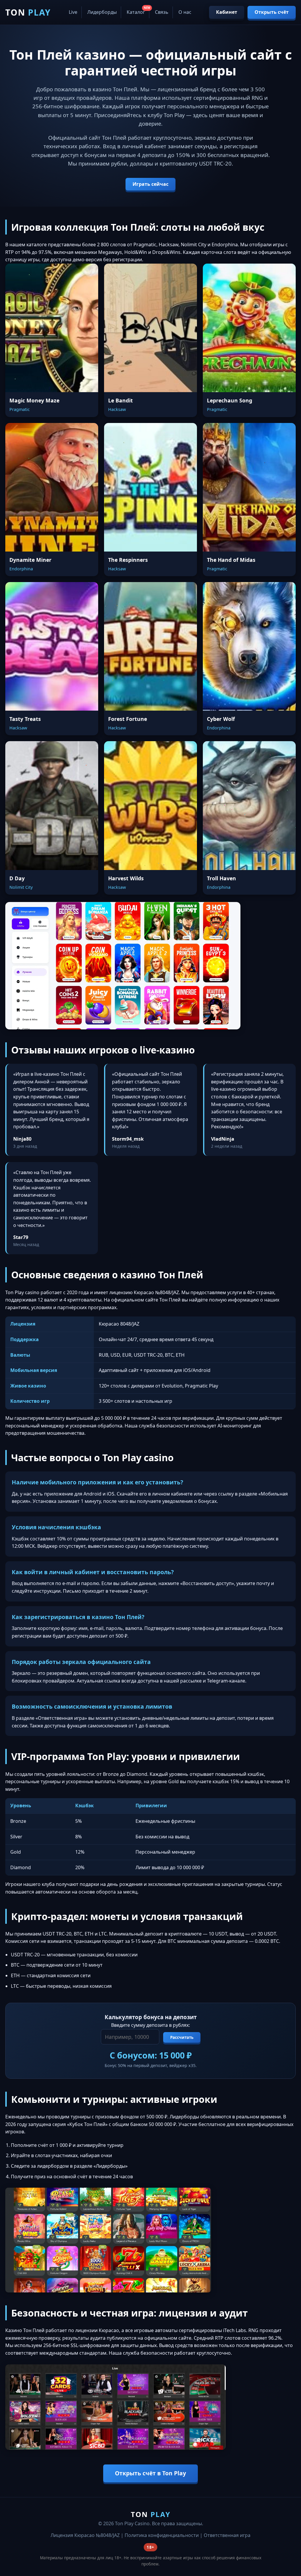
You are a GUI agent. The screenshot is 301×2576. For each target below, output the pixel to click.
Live (73, 12)
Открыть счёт (272, 12)
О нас (185, 12)
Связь (162, 12)
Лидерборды (102, 12)
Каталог (136, 12)
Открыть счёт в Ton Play (150, 2473)
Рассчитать (182, 2037)
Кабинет (227, 12)
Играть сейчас (150, 184)
